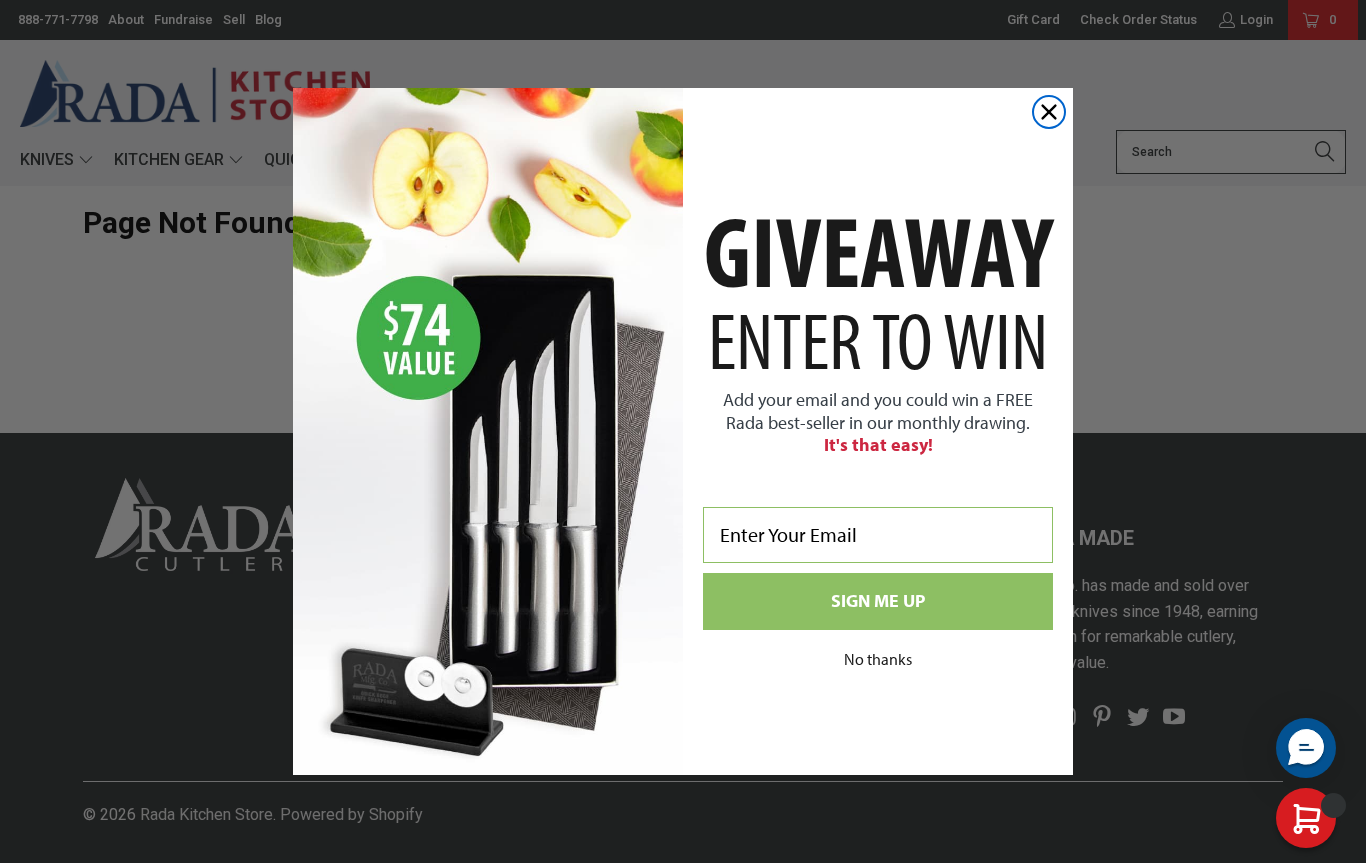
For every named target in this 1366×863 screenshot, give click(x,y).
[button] (1306, 748)
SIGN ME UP (878, 600)
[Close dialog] (1049, 112)
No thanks (878, 659)
